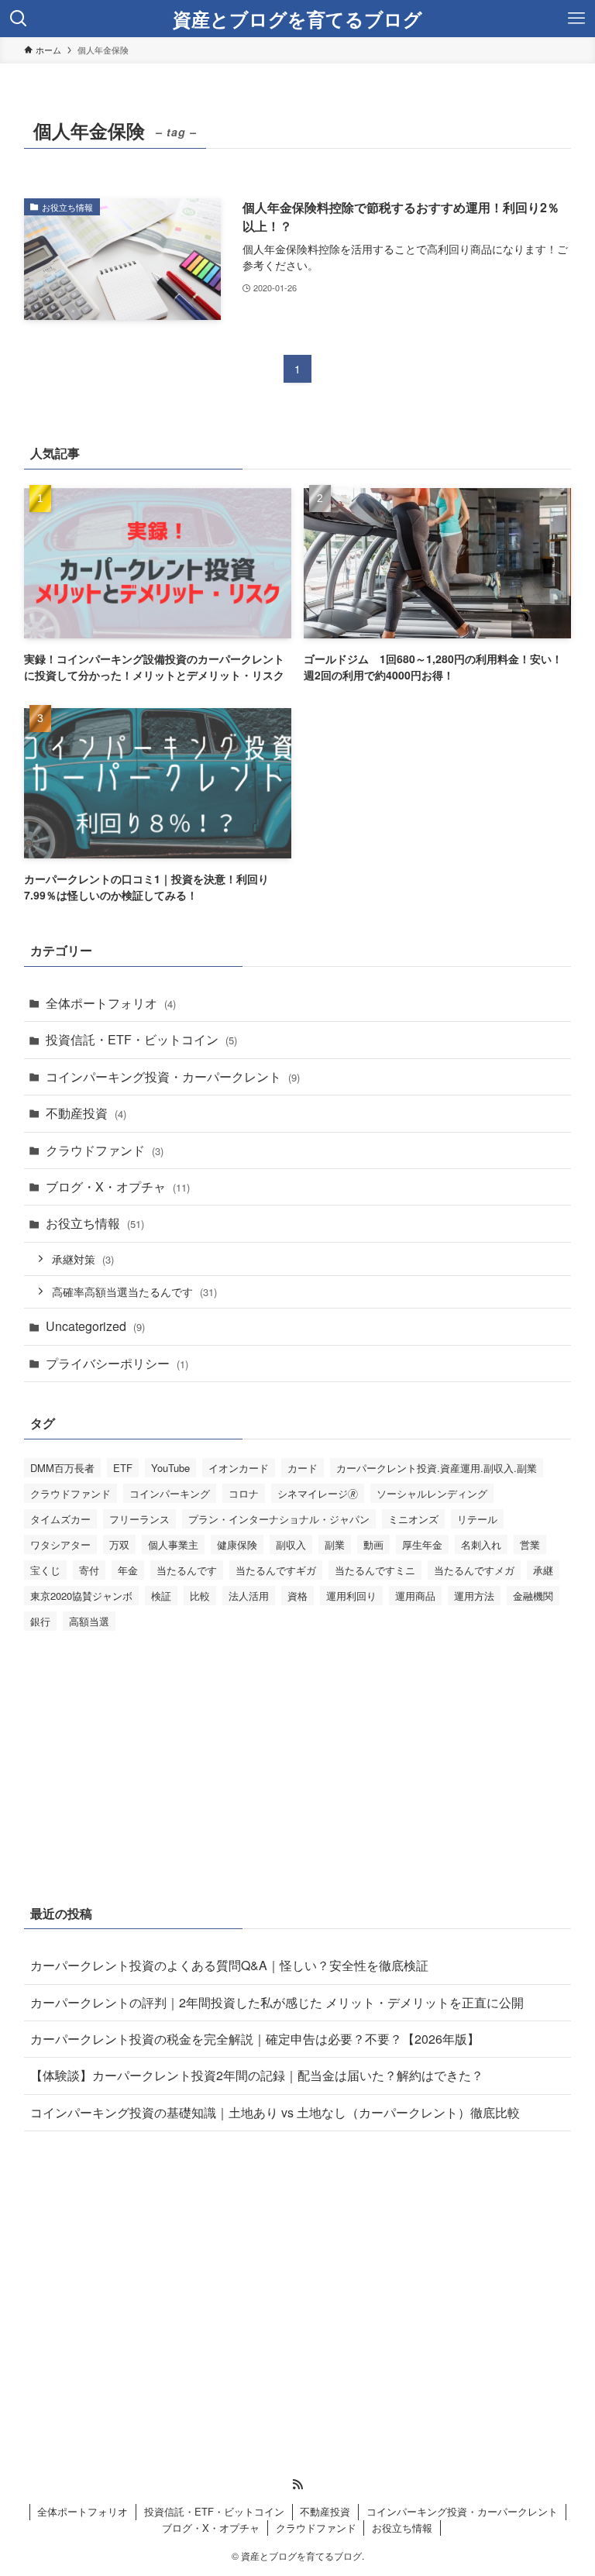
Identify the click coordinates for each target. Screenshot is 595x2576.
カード (303, 1468)
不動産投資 (86, 1113)
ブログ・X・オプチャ (118, 1187)
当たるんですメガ (474, 1570)
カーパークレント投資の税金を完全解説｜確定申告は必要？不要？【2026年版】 (255, 2039)
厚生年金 (422, 1544)
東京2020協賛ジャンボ (81, 1596)
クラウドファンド (105, 1150)
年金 (128, 1570)
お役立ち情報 (95, 1223)
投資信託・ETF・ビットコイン (141, 1039)
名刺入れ (481, 1544)
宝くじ (45, 1570)
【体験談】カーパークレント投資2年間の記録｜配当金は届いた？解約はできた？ (257, 2075)
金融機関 (533, 1596)
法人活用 (249, 1596)
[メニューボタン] (576, 19)
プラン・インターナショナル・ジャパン (279, 1519)
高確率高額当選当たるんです (134, 1291)
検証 (161, 1596)
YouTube (170, 1468)
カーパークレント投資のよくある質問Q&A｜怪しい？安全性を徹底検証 (229, 1965)
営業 (530, 1544)
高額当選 (89, 1621)
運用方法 (474, 1596)
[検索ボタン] (19, 19)
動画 (373, 1544)
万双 (119, 1544)
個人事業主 (173, 1544)
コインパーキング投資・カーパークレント (173, 1076)
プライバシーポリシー (117, 1363)
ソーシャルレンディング (432, 1493)
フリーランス (139, 1519)
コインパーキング (170, 1493)
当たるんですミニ (375, 1570)
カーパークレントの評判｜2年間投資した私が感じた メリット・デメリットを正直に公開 (277, 2002)
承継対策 (83, 1259)
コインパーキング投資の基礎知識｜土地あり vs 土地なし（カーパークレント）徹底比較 (275, 2112)
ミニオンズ (413, 1519)
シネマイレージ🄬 (318, 1493)
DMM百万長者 (62, 1468)
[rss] (297, 2485)
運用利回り (351, 1596)
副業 (335, 1544)
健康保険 (237, 1544)
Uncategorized (95, 1326)
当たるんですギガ (276, 1570)
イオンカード (239, 1468)
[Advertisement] (298, 1764)
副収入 (291, 1544)
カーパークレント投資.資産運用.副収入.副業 (437, 1468)
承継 (543, 1570)
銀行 (40, 1621)
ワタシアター (60, 1544)
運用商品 (415, 1596)
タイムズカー (60, 1519)
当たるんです (187, 1570)
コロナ (244, 1493)
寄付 (89, 1570)
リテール (477, 1519)
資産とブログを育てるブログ (297, 19)
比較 (200, 1596)
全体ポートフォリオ (111, 1003)
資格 (297, 1596)
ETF (123, 1468)
